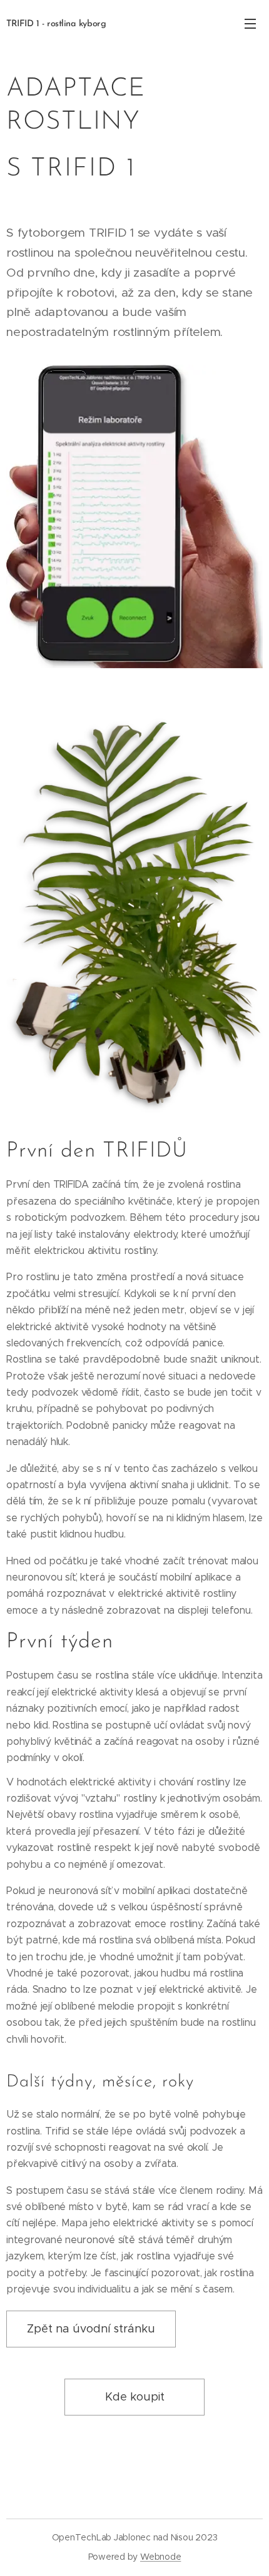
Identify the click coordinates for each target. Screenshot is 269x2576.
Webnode (160, 2557)
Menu (250, 23)
